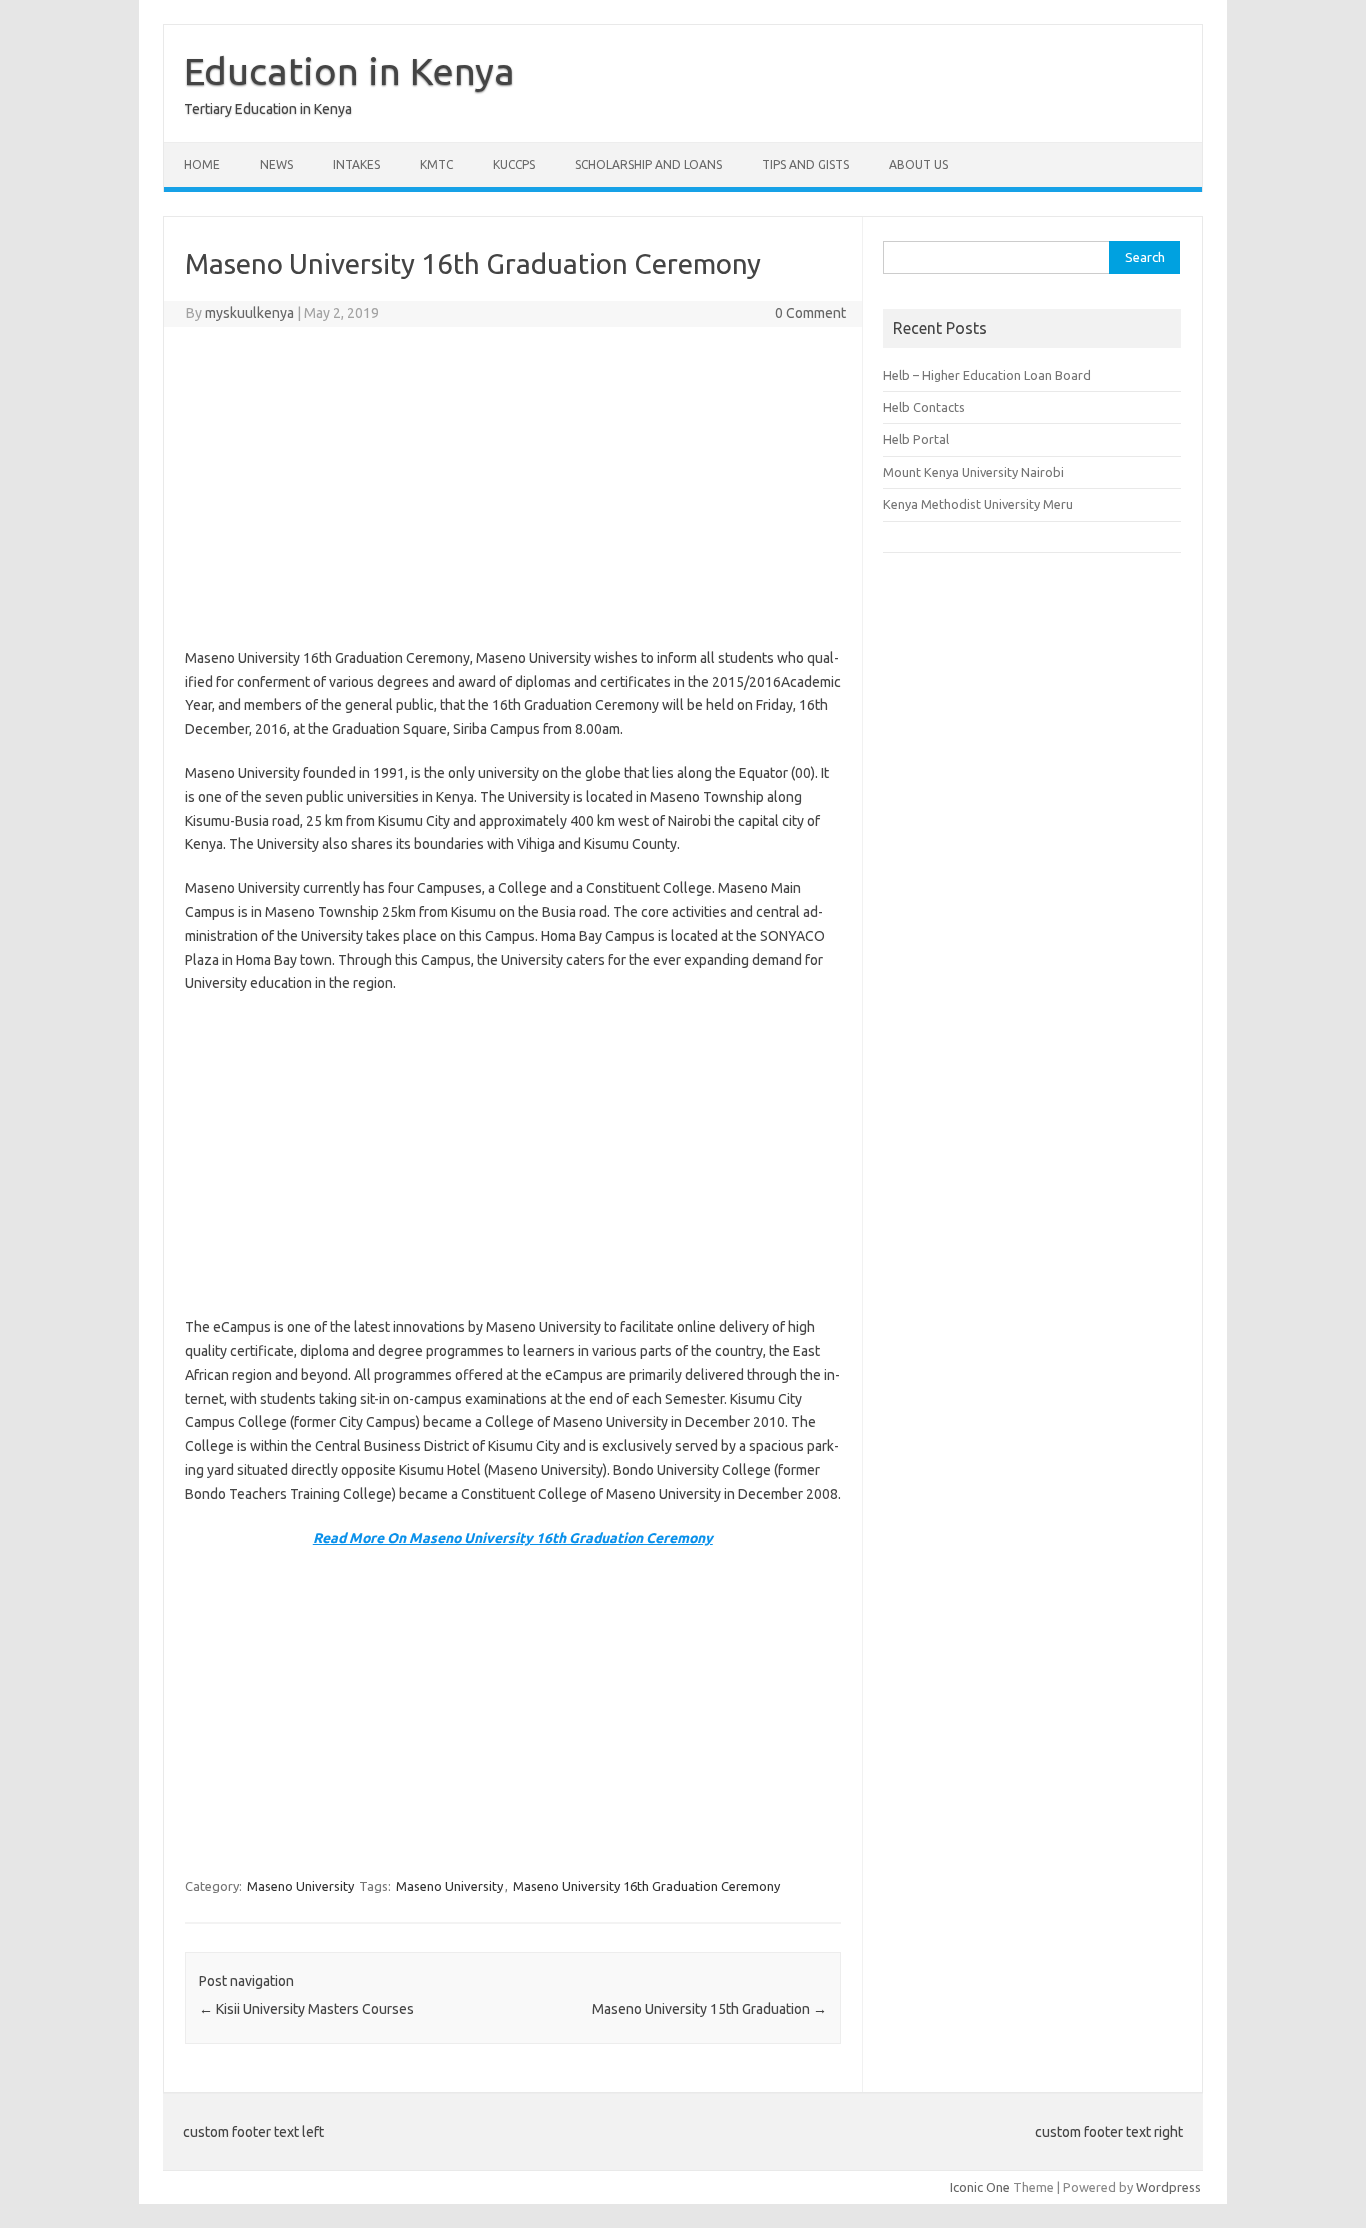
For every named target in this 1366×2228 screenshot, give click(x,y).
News (276, 164)
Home (202, 164)
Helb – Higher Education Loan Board (987, 375)
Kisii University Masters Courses (306, 2009)
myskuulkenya (249, 313)
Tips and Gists (805, 164)
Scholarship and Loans (648, 164)
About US (918, 164)
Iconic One (980, 2187)
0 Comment (810, 313)
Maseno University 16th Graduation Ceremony (646, 1886)
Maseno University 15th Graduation (709, 2009)
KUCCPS (514, 164)
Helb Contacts (924, 407)
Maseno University (300, 1886)
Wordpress (1168, 2187)
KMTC (436, 164)
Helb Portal (916, 439)
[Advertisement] (513, 487)
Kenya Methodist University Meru (978, 504)
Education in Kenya (349, 71)
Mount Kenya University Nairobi (973, 472)
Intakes (356, 164)
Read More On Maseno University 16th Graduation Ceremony (513, 1538)
